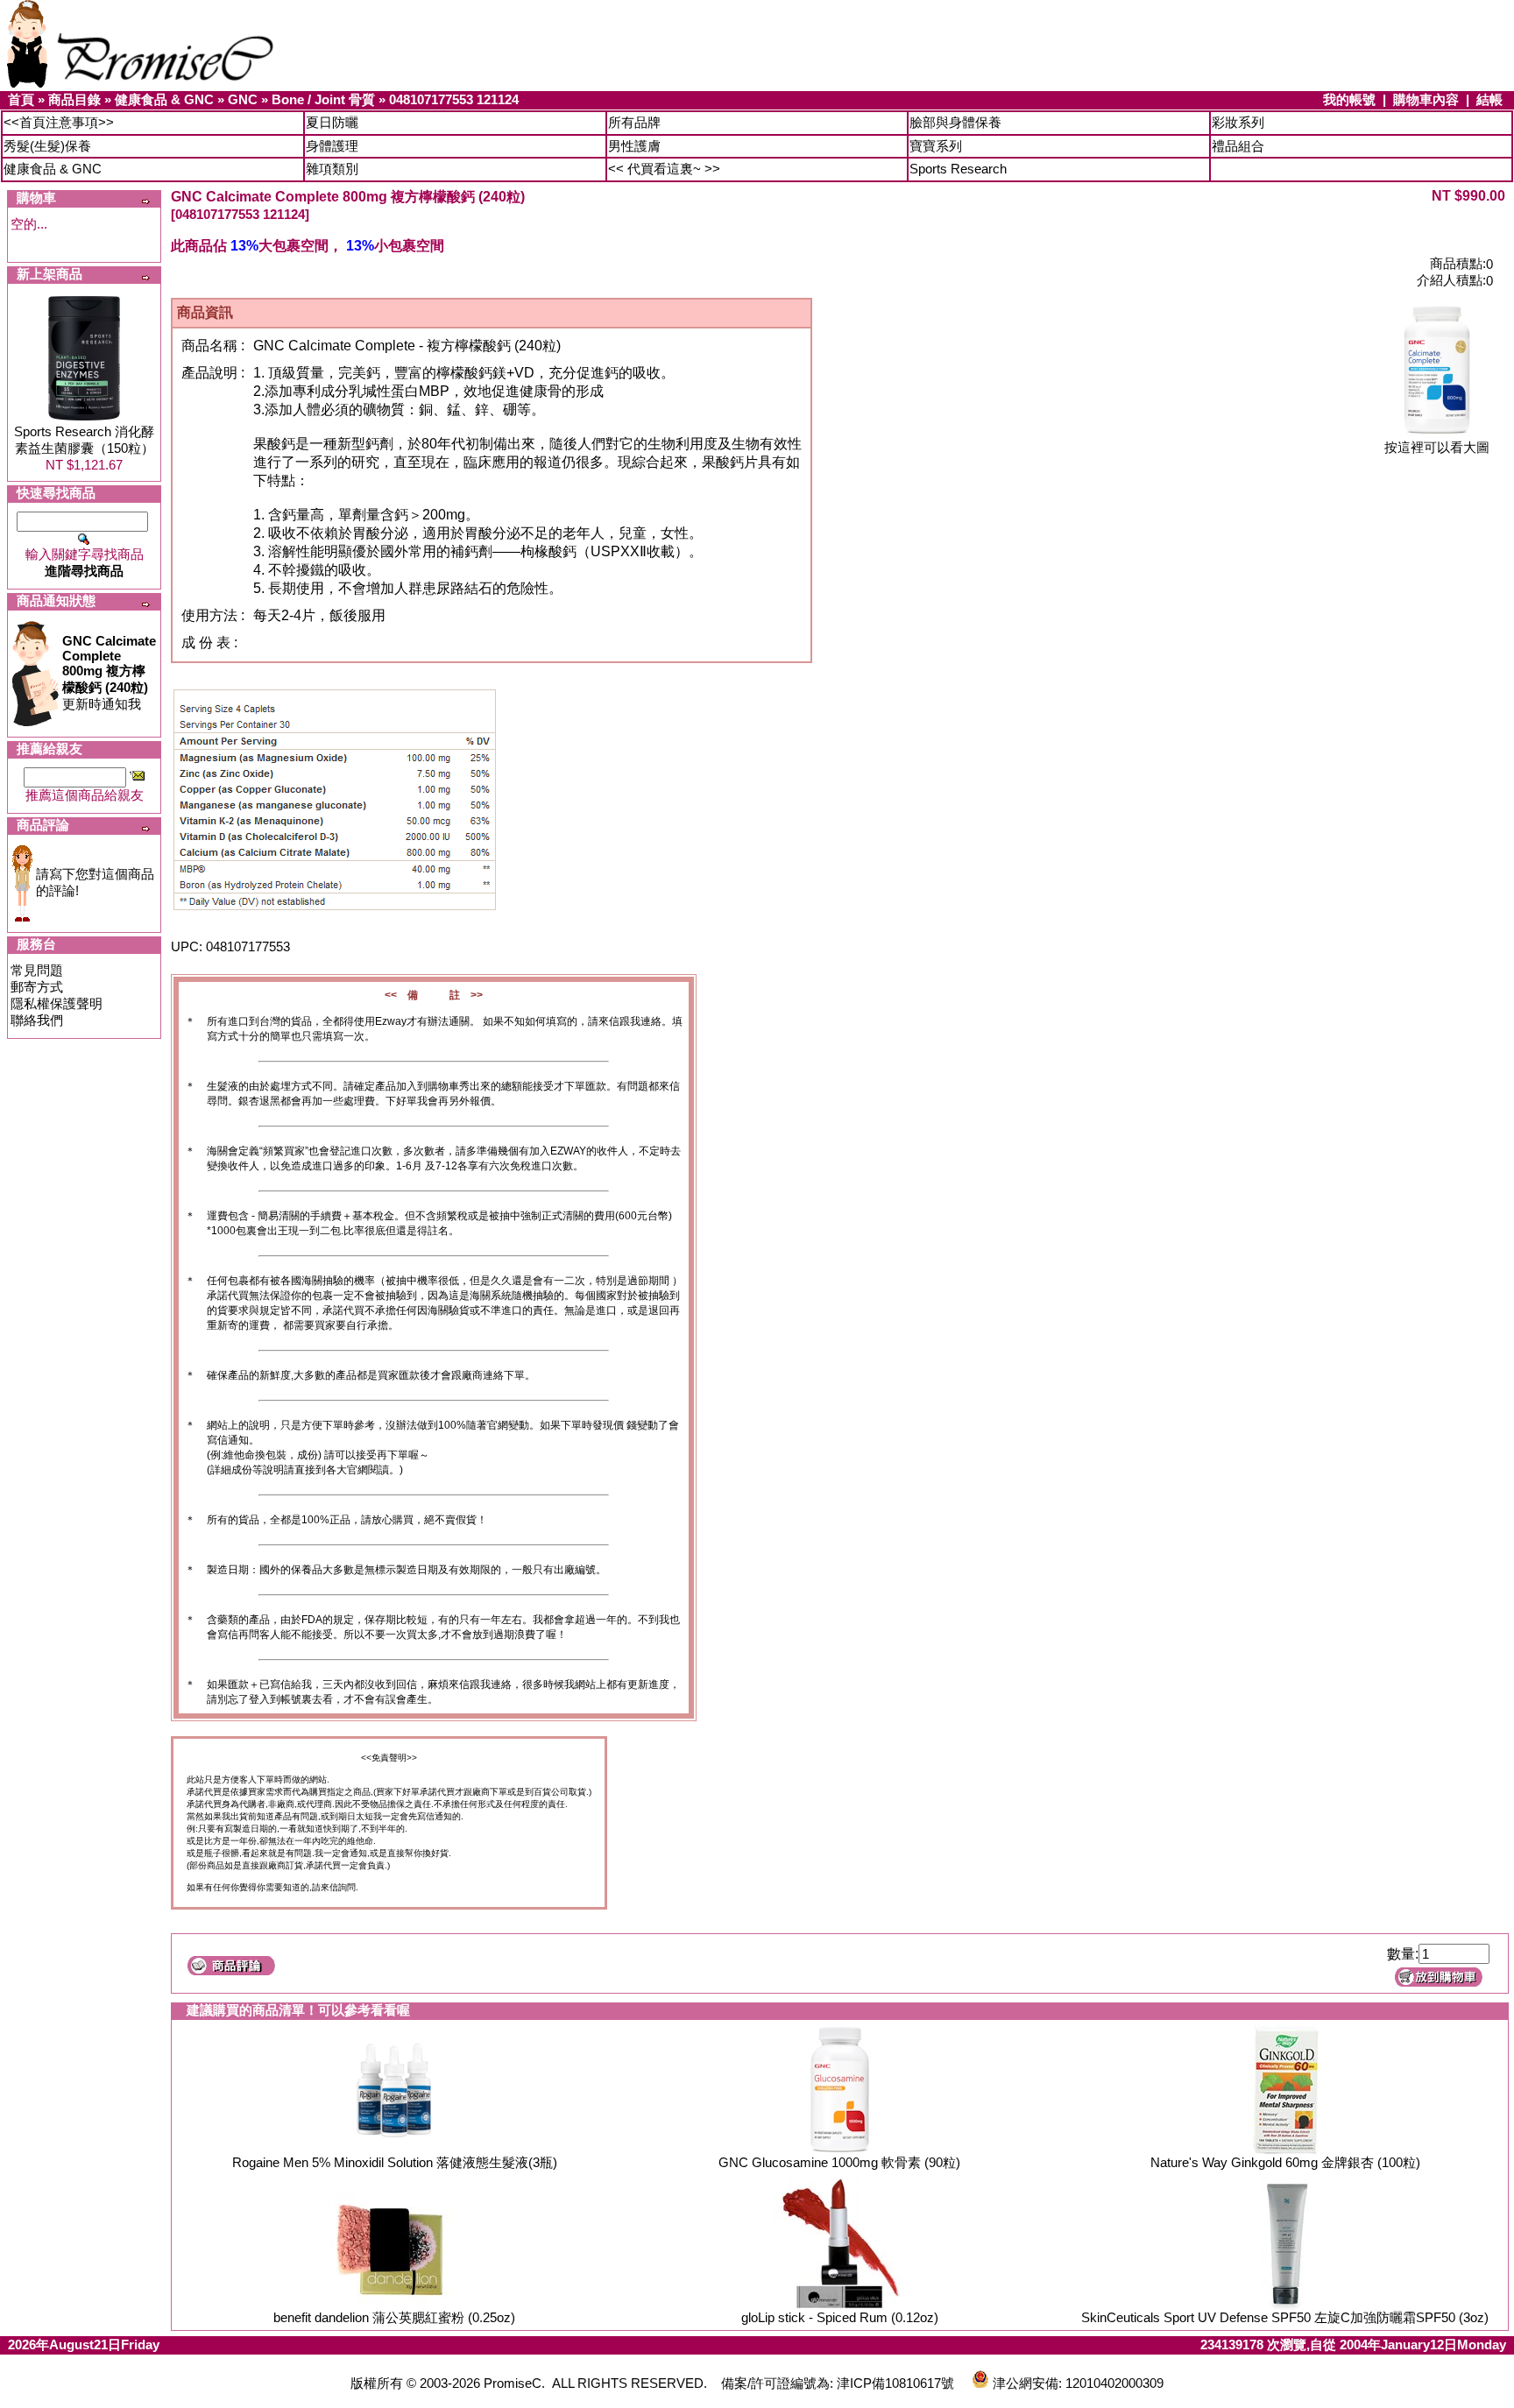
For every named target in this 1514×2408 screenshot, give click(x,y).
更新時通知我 (109, 672)
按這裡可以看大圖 (1437, 447)
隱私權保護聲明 (57, 1003)
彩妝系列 (1238, 122)
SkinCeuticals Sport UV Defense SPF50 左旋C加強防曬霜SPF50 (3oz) (1285, 2317)
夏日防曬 (332, 122)
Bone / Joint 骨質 (323, 99)
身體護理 (332, 146)
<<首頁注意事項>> (59, 122)
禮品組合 (1238, 146)
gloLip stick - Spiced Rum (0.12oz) (840, 2317)
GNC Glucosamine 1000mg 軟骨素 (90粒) (839, 2162)
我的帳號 (1349, 99)
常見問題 (37, 970)
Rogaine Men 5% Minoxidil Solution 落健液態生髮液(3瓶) (395, 2162)
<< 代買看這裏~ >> (664, 169)
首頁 (21, 99)
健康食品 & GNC (164, 99)
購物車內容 (1426, 99)
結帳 (1489, 99)
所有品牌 (634, 122)
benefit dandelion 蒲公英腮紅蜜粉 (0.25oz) (394, 2317)
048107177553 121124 (454, 99)
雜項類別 (332, 169)
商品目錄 (74, 99)
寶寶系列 (936, 146)
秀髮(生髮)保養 (47, 146)
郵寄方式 (37, 987)
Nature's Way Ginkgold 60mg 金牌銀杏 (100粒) (1285, 2162)
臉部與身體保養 (955, 122)
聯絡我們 (37, 1020)
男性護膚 (634, 146)
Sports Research (958, 169)
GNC (243, 99)
